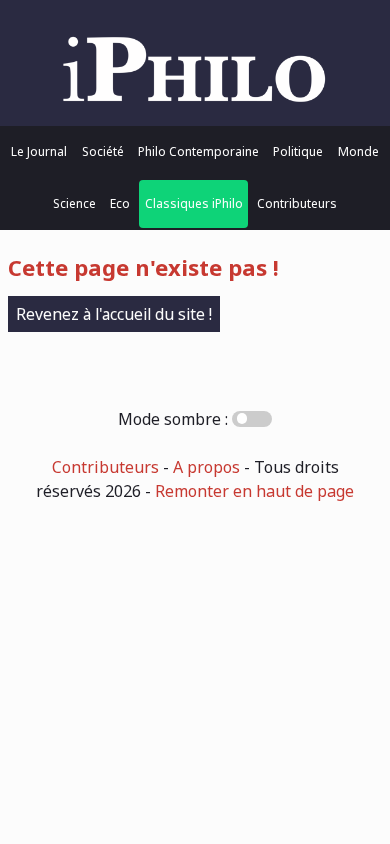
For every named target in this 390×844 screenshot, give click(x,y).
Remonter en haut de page (254, 491)
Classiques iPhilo (194, 203)
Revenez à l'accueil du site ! (114, 314)
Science (74, 203)
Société (103, 151)
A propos (206, 467)
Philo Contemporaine (198, 151)
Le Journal (39, 151)
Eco (120, 203)
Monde (358, 151)
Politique (298, 151)
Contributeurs (297, 203)
